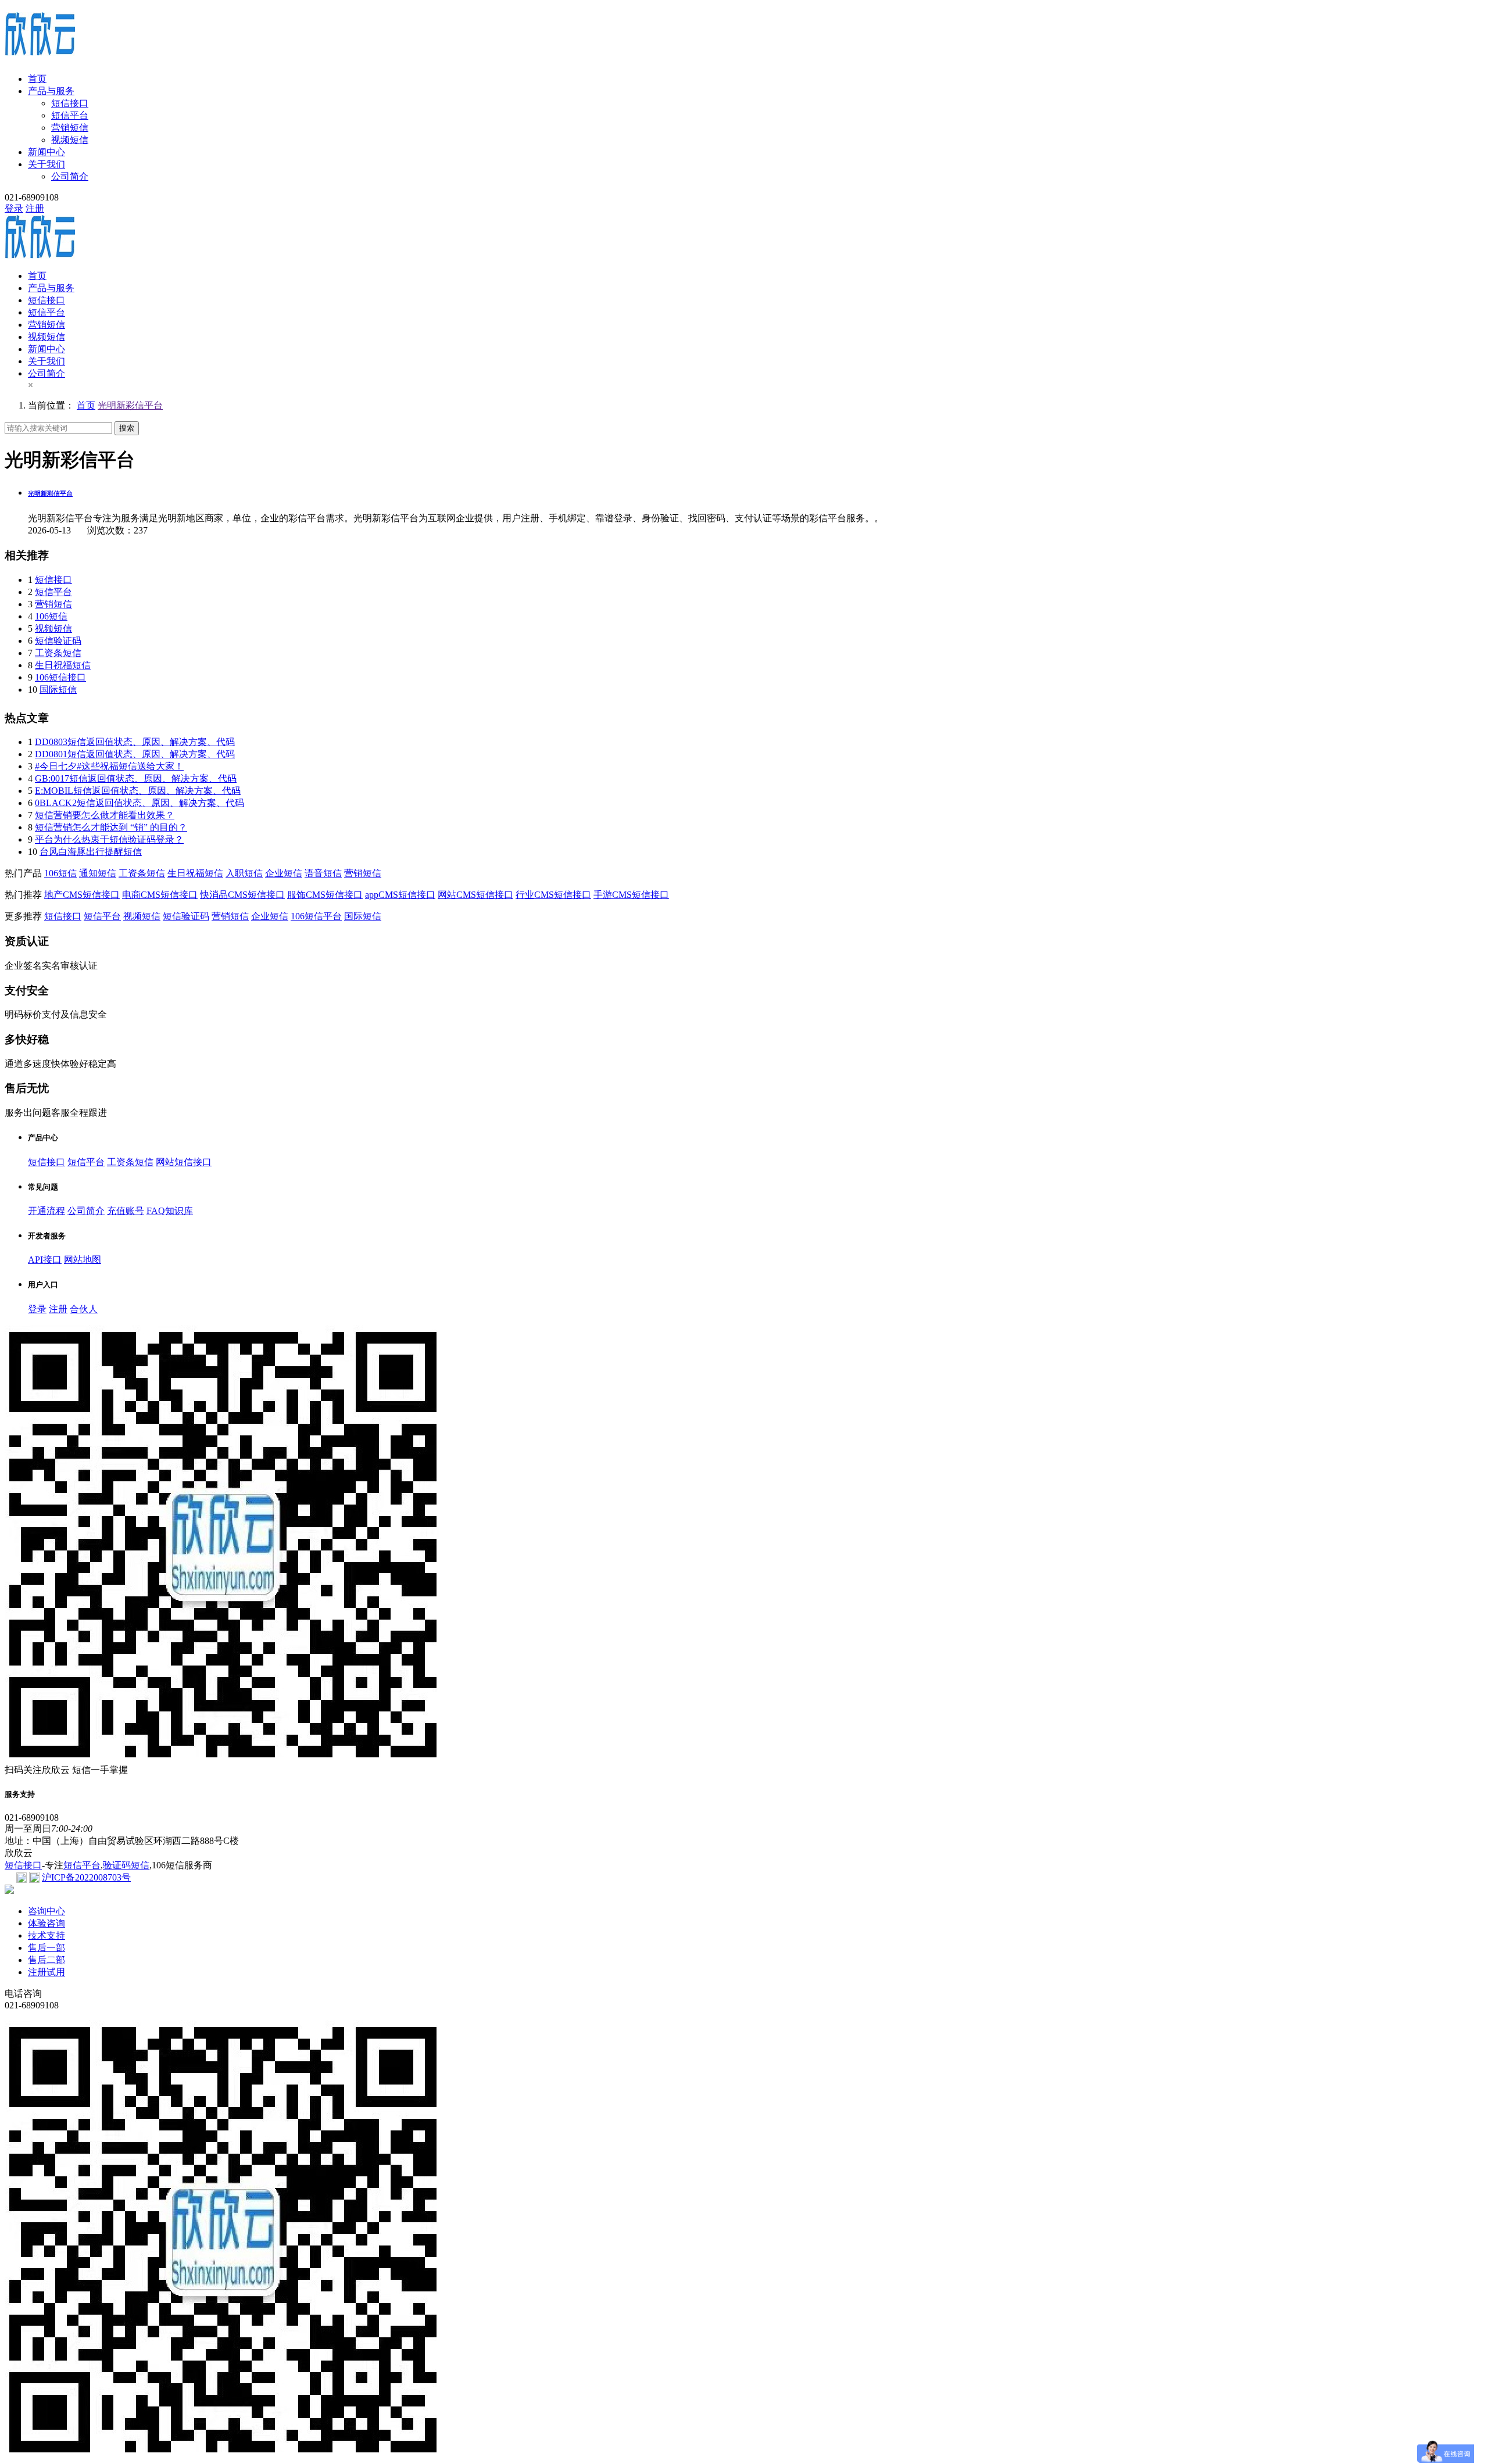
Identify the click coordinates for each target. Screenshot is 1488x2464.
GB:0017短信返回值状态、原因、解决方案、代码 (136, 778)
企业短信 (284, 873)
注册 (35, 208)
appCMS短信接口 (400, 895)
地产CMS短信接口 (82, 895)
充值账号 (126, 1211)
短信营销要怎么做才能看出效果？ (105, 815)
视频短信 (70, 140)
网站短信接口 (184, 1162)
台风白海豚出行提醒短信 (91, 852)
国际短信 (58, 690)
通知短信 (98, 873)
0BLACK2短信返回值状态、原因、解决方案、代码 (139, 803)
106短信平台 (316, 916)
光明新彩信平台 (130, 405)
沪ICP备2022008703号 (86, 1877)
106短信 (51, 616)
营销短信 (70, 128)
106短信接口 (60, 677)
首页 (37, 79)
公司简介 (70, 176)
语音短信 (323, 873)
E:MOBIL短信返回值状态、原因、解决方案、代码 (138, 791)
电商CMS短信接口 (160, 895)
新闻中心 (46, 152)
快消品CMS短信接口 (242, 895)
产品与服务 (51, 91)
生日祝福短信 (63, 665)
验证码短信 (126, 1865)
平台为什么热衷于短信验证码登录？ (109, 839)
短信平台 (70, 115)
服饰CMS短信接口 (325, 895)
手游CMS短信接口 (631, 895)
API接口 (45, 1260)
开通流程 (46, 1211)
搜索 (127, 428)
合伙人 (84, 1309)
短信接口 (70, 103)
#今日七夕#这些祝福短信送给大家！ (109, 766)
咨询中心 (46, 1911)
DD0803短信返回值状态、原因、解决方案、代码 (135, 742)
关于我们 (46, 164)
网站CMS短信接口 (475, 895)
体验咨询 (46, 1923)
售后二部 (46, 1960)
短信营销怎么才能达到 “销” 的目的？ (111, 827)
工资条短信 (58, 653)
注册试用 (46, 1972)
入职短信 (244, 873)
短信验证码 (58, 641)
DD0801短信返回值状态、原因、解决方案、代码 (135, 754)
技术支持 (46, 1935)
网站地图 (83, 1260)
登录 (14, 208)
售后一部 (46, 1948)
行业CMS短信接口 (553, 895)
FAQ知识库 (170, 1211)
